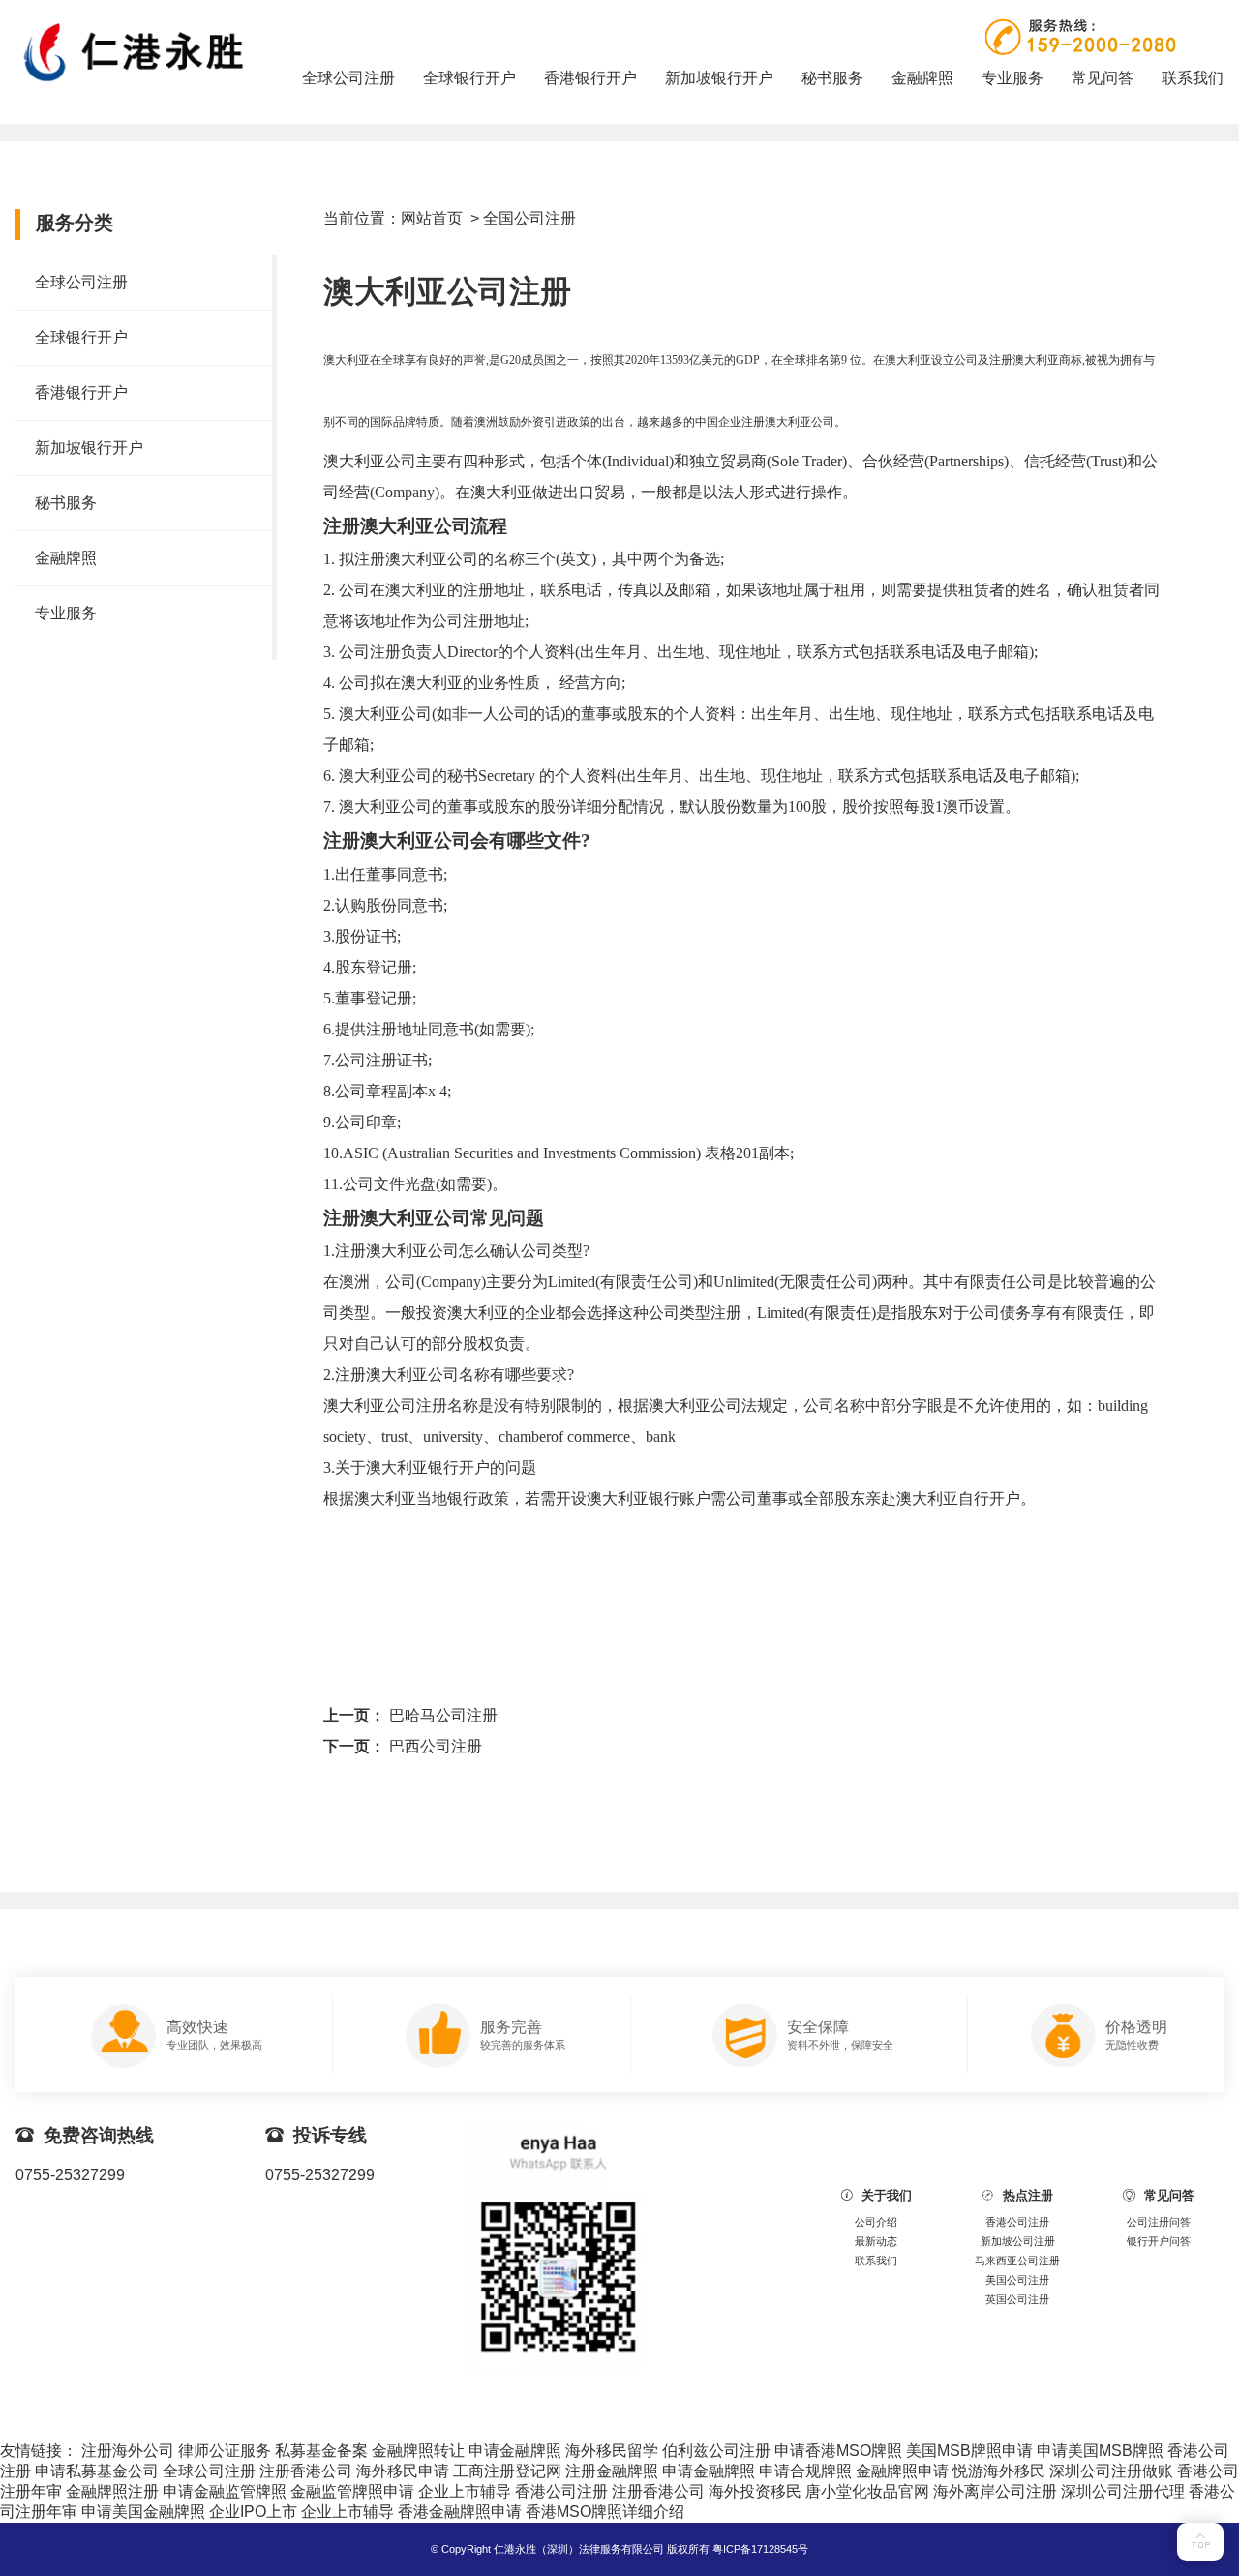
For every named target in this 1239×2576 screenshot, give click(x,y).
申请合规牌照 (805, 2471)
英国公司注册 (1017, 2299)
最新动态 (876, 2241)
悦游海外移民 (999, 2471)
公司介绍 (876, 2222)
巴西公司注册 (436, 1746)
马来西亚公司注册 (1017, 2261)
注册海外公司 (128, 2451)
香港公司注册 (1017, 2222)
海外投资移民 (755, 2491)
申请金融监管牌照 (225, 2491)
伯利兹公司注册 (716, 2451)
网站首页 (432, 218)
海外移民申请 (403, 2471)
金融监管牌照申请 (352, 2491)
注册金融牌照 (612, 2471)
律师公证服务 (225, 2451)
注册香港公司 (306, 2471)
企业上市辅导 (465, 2491)
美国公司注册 (1017, 2280)
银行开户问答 (1159, 2241)
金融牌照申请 (902, 2471)
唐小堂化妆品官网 (867, 2491)
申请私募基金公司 (97, 2471)
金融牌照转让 (418, 2451)
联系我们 (876, 2261)
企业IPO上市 (253, 2512)
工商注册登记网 (507, 2471)
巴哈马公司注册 (443, 1715)
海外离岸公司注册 (995, 2491)
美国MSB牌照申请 (969, 2451)
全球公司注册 (209, 2471)
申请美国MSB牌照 (1100, 2451)
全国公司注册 (529, 218)
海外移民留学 (612, 2451)
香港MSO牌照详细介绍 (605, 2512)
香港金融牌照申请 (460, 2512)
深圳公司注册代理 (1123, 2491)
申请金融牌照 (515, 2451)
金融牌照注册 (112, 2491)
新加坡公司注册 (1018, 2241)
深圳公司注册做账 (1111, 2471)
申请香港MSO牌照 (838, 2451)
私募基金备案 (321, 2451)
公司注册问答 (1159, 2222)
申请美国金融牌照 (143, 2512)
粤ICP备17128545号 (760, 2549)
